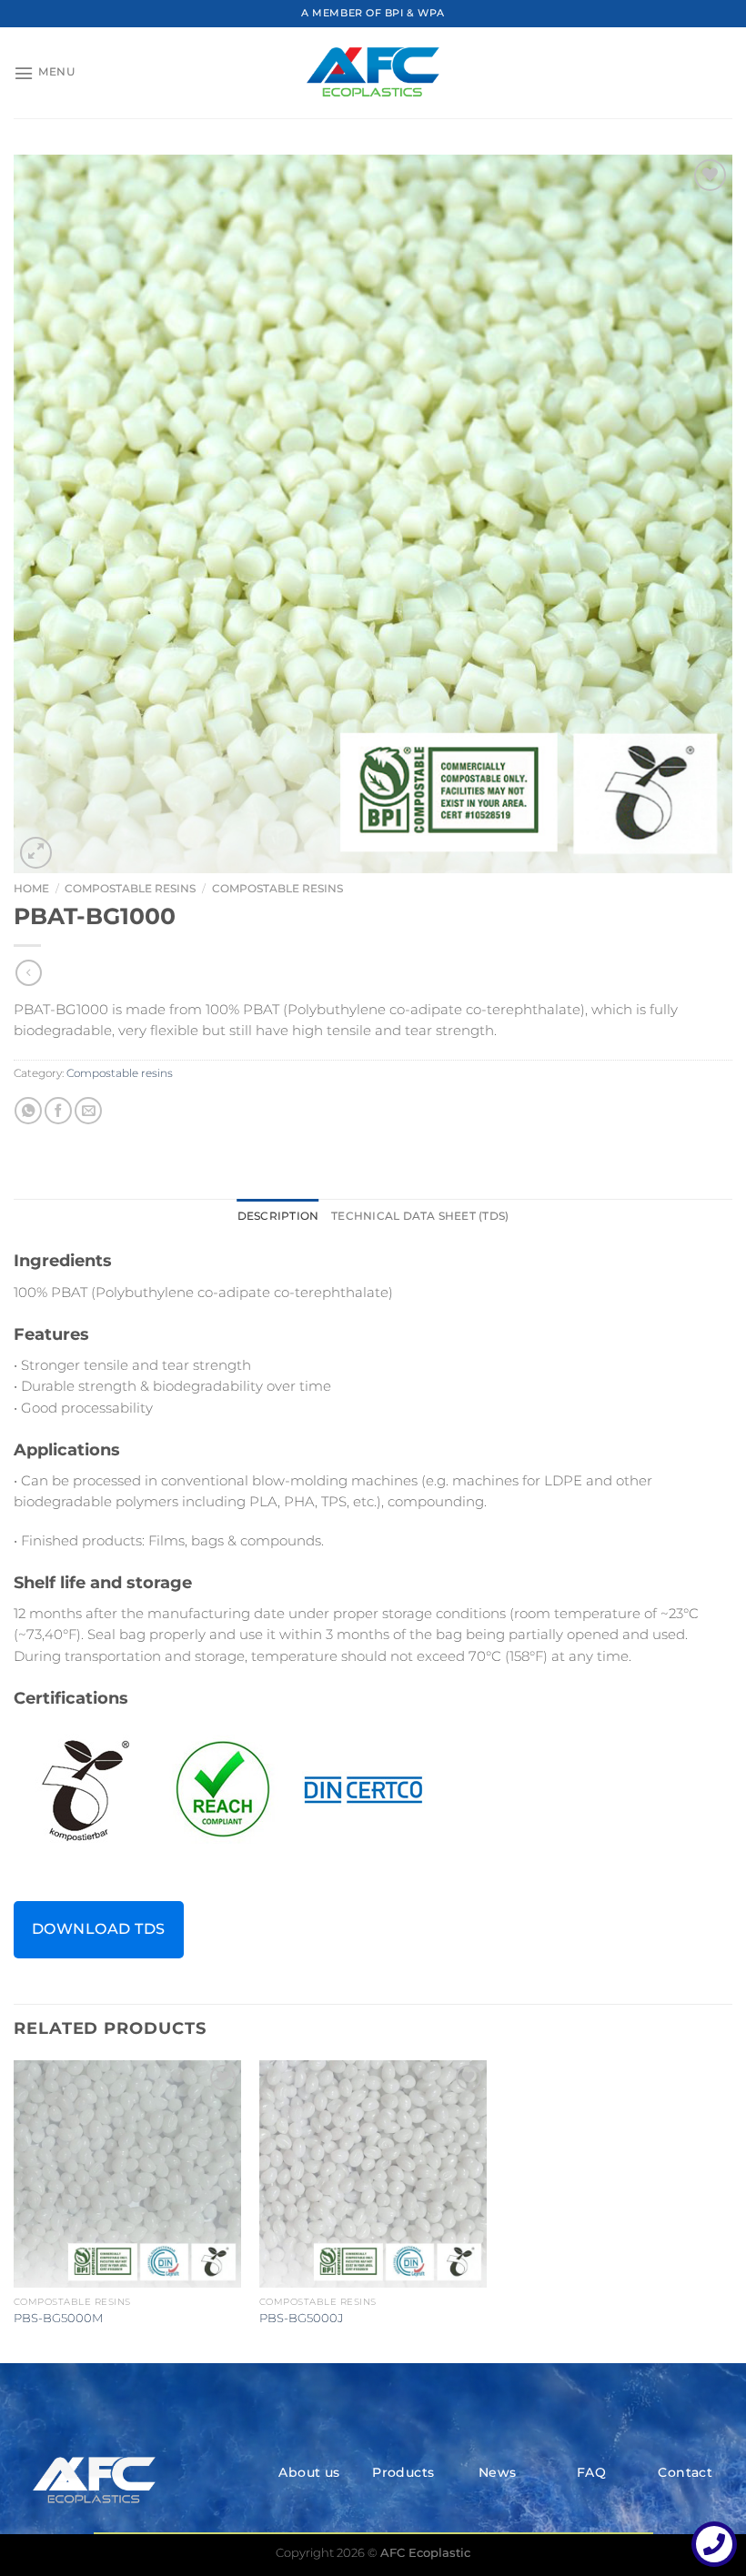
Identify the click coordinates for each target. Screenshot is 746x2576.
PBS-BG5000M (58, 2318)
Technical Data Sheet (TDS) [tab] (420, 1216)
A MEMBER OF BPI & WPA (373, 13)
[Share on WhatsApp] (28, 1111)
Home (31, 888)
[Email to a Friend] (88, 1111)
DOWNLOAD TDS (99, 1929)
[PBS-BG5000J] (373, 2174)
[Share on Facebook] (58, 1111)
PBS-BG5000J (301, 2318)
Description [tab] (278, 1216)
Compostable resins (130, 888)
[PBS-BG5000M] (127, 2174)
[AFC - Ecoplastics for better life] (373, 73)
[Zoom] (36, 853)
